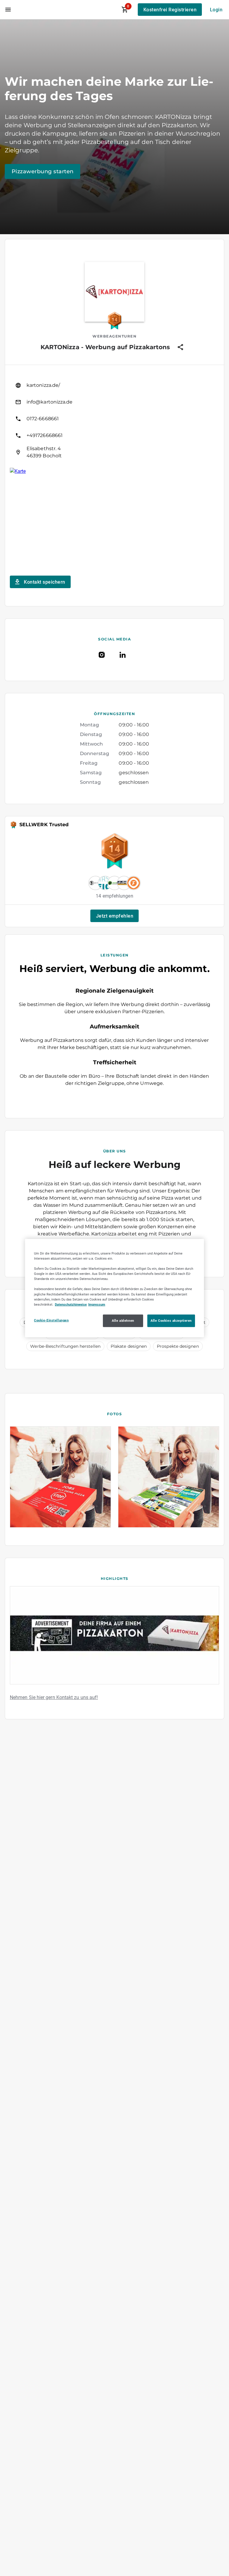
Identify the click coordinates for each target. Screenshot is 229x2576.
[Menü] (8, 10)
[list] (114, 419)
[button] (114, 916)
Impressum (97, 1304)
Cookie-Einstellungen (51, 1320)
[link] (114, 385)
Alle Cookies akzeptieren (171, 1320)
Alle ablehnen (123, 1320)
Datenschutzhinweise (71, 1304)
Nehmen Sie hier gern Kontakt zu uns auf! (54, 1697)
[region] (114, 1288)
